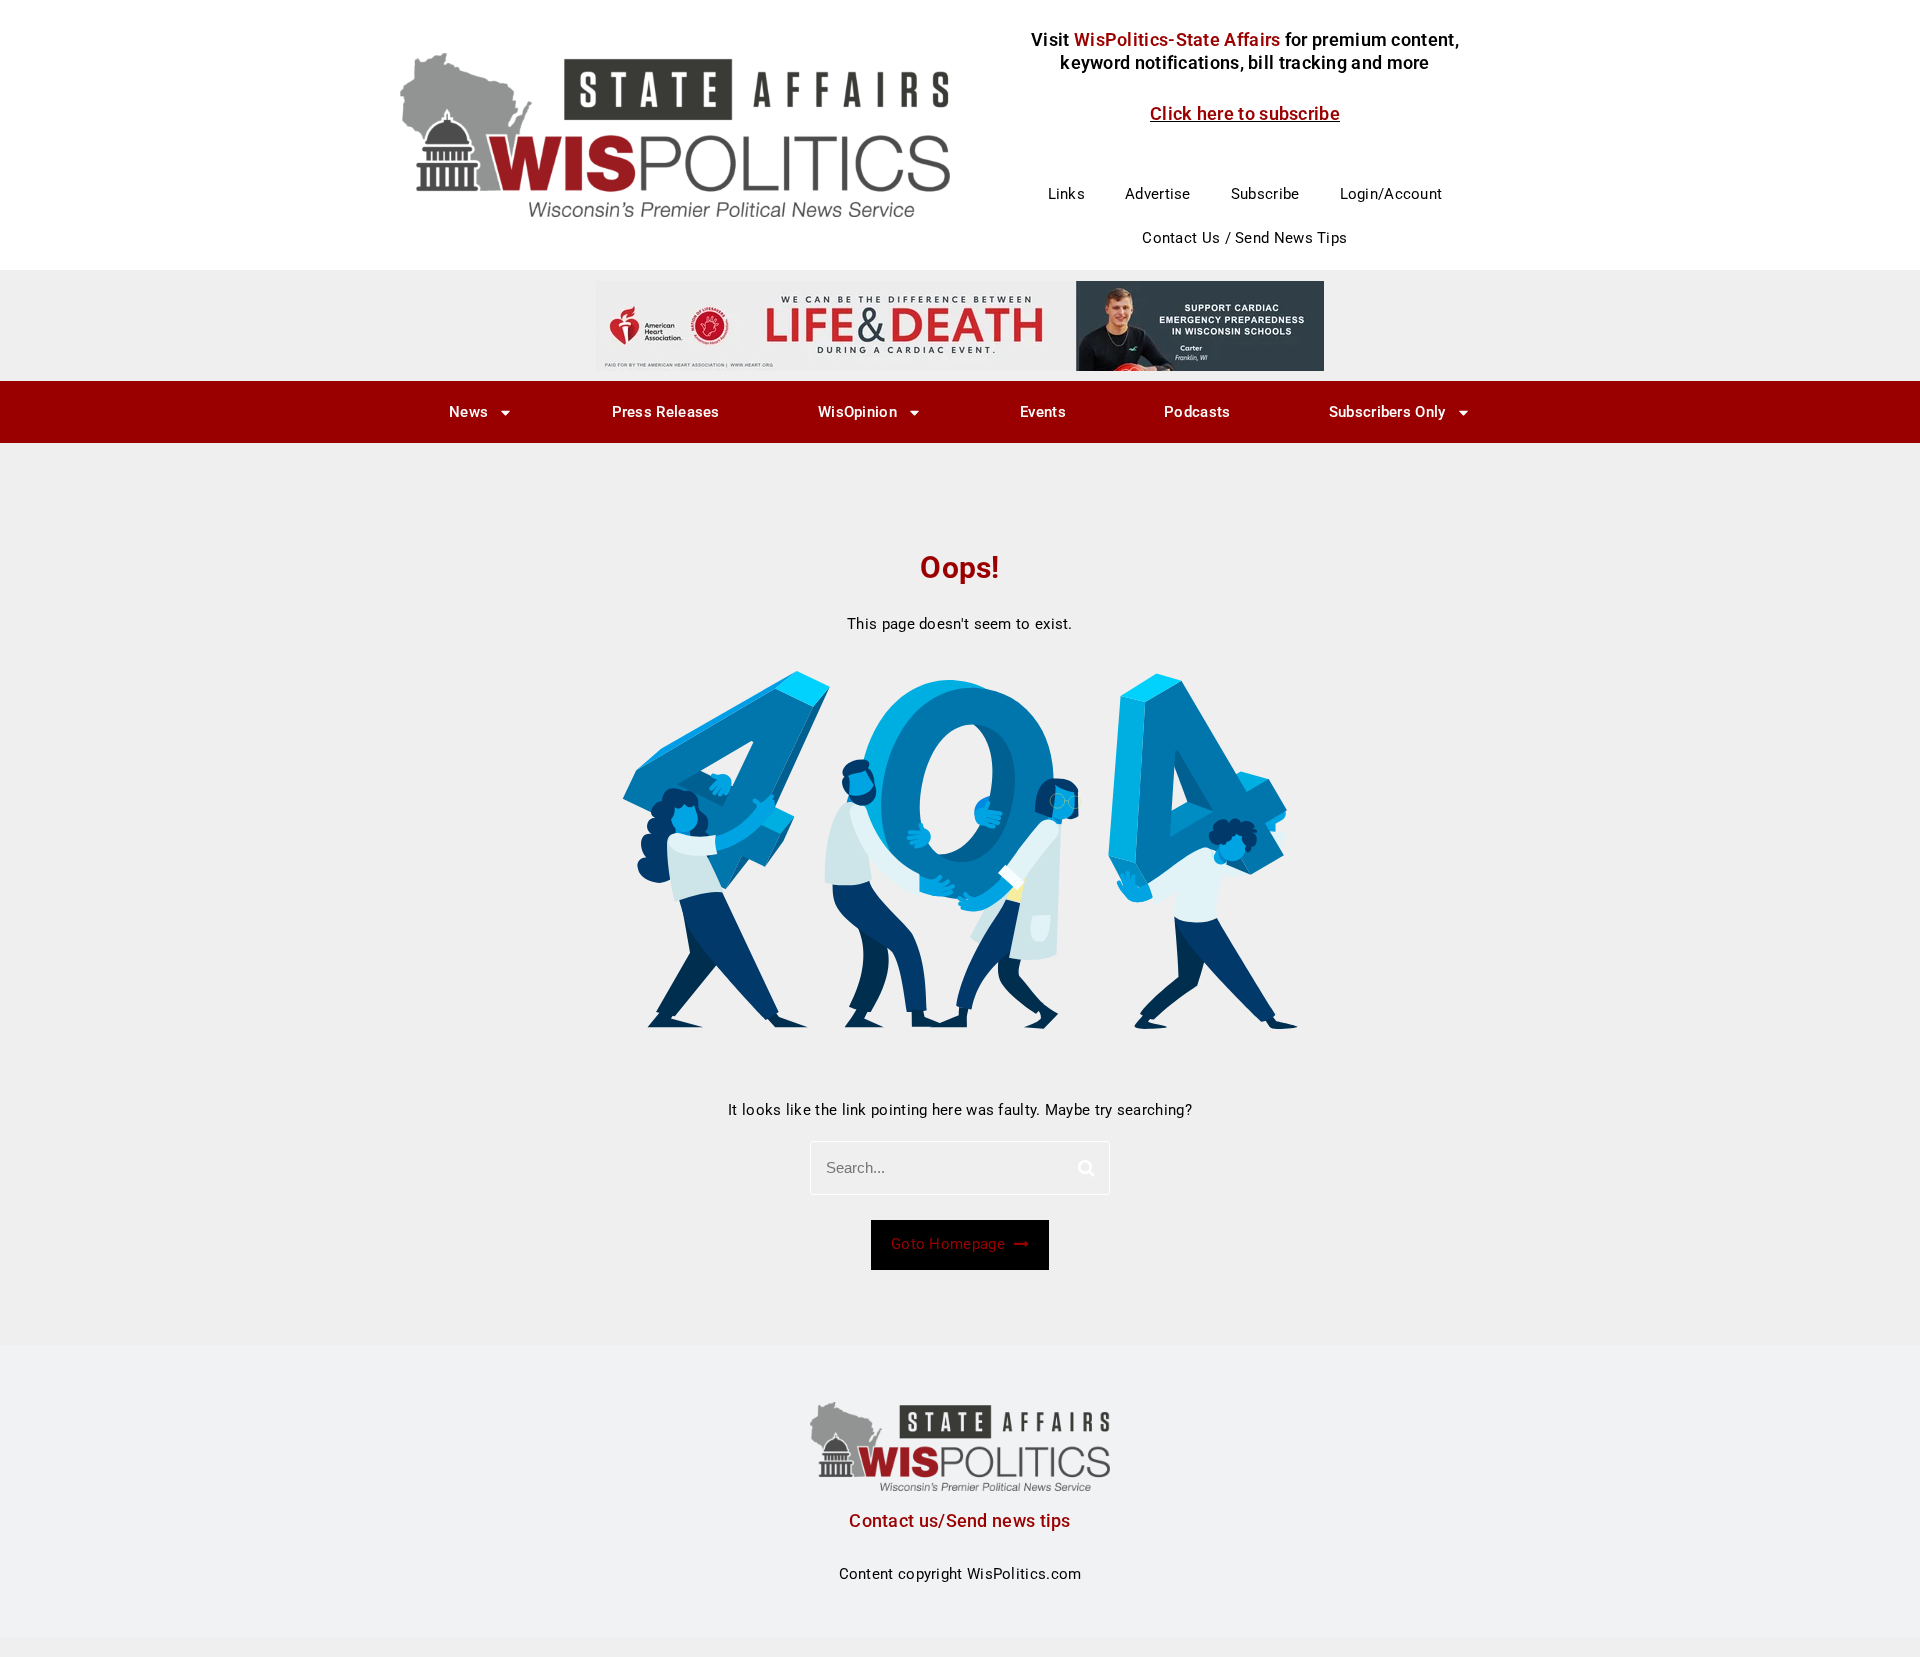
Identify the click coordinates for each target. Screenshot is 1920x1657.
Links (1067, 194)
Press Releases (666, 412)
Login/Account (1391, 194)
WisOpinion (857, 412)
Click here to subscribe (1245, 113)
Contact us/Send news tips (960, 1520)
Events (1043, 412)
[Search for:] (960, 1168)
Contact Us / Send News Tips (1244, 238)
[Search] (1086, 1168)
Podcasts (1197, 412)
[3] (960, 325)
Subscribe (1265, 194)
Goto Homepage (950, 1244)
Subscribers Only (1387, 412)
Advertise (1158, 194)
